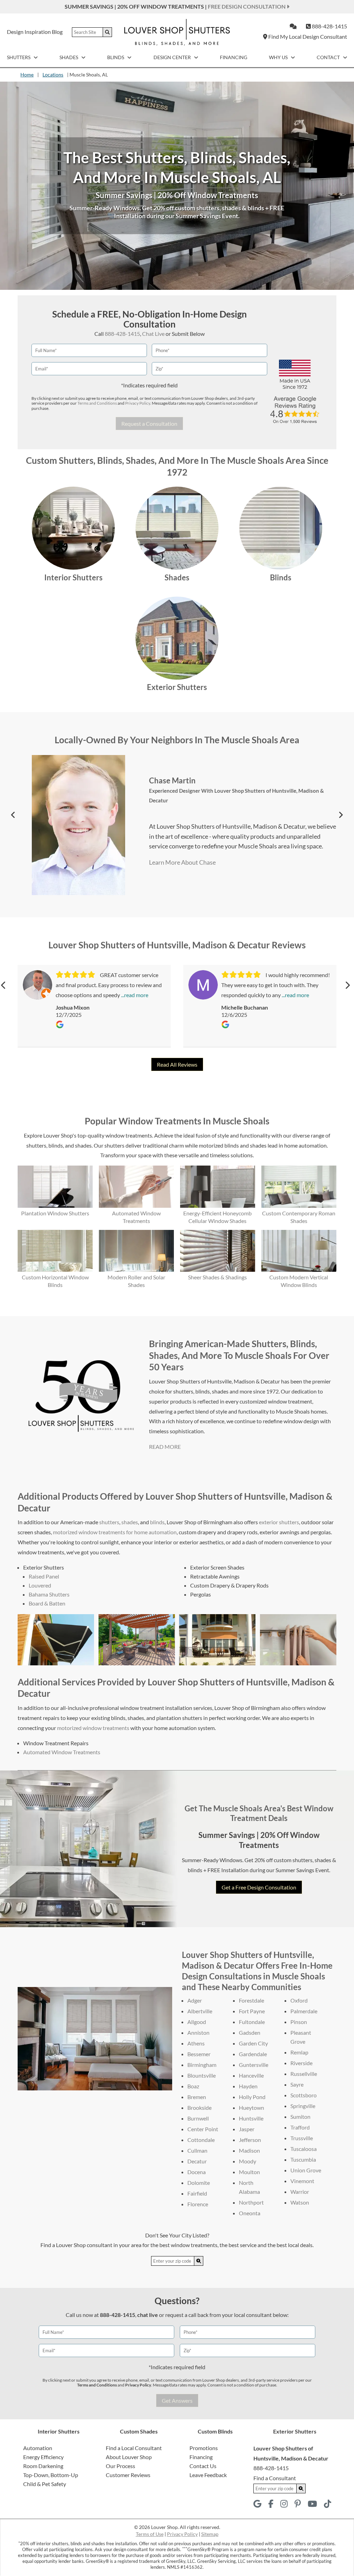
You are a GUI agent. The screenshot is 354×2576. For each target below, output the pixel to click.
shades (130, 1522)
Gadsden (250, 2032)
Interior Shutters (73, 577)
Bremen (197, 2097)
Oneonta (250, 2213)
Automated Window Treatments (62, 1752)
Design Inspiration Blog (35, 32)
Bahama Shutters (49, 1594)
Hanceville (251, 2075)
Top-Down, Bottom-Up (51, 2475)
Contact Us (203, 2466)
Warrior (300, 2192)
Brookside (199, 2108)
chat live (148, 2315)
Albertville (200, 2011)
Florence (198, 2204)
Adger (195, 2000)
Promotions (204, 2448)
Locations (53, 75)
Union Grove (306, 2170)
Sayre (297, 2084)
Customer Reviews (128, 2475)
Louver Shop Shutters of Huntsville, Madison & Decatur (245, 776)
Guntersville (254, 2065)
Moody (248, 2161)
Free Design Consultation (247, 6)
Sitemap (210, 2534)
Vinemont (302, 2181)
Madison (249, 2150)
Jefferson (250, 2140)
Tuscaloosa (304, 2149)
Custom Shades (139, 2431)
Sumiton (300, 2117)
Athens (196, 2043)
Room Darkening (43, 2466)
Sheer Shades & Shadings (217, 1277)
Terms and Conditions (97, 403)
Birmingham (202, 2065)
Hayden (248, 2086)
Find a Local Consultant (134, 2448)
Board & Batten (47, 1603)
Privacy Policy (138, 403)
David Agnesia (174, 766)
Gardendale (253, 2054)
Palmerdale (304, 2011)
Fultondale (252, 2022)
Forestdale (251, 2000)
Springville (303, 2106)
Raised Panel (44, 1576)
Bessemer (199, 2054)
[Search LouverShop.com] (199, 2261)
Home (27, 75)
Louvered (40, 1585)
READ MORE (165, 1447)
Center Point (203, 2129)
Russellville (304, 2074)
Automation (38, 2448)
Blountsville (202, 2075)
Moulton (249, 2172)
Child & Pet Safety (45, 2484)
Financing (234, 57)
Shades (69, 57)
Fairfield (197, 2193)
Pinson (299, 2022)
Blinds (116, 57)
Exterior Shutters (177, 687)
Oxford (299, 2000)
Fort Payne (252, 2011)
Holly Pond (252, 2097)
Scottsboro (304, 2095)
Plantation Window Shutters (55, 1213)
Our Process (120, 2466)
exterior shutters (279, 1522)
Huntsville (251, 2118)
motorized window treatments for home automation (115, 1532)
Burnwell (198, 2118)
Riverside (301, 2063)
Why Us (279, 57)
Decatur (197, 2161)
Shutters (19, 57)
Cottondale (201, 2140)
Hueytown (251, 2108)
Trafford (300, 2127)
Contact (329, 57)
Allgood (197, 2022)
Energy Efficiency (43, 2457)
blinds (157, 1522)
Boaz (193, 2086)
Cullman (197, 2150)
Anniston (198, 2032)
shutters (109, 1522)
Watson (300, 2202)
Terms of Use (150, 2534)
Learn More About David (179, 884)
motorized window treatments (93, 1728)
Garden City (253, 2043)
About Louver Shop (129, 2457)
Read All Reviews (177, 1064)
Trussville (302, 2138)
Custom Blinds (215, 2431)
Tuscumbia (303, 2159)
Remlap (299, 2052)
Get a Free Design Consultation (259, 1887)
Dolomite (199, 2183)
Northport (251, 2202)
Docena (197, 2172)
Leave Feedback (208, 2475)
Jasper (247, 2129)
